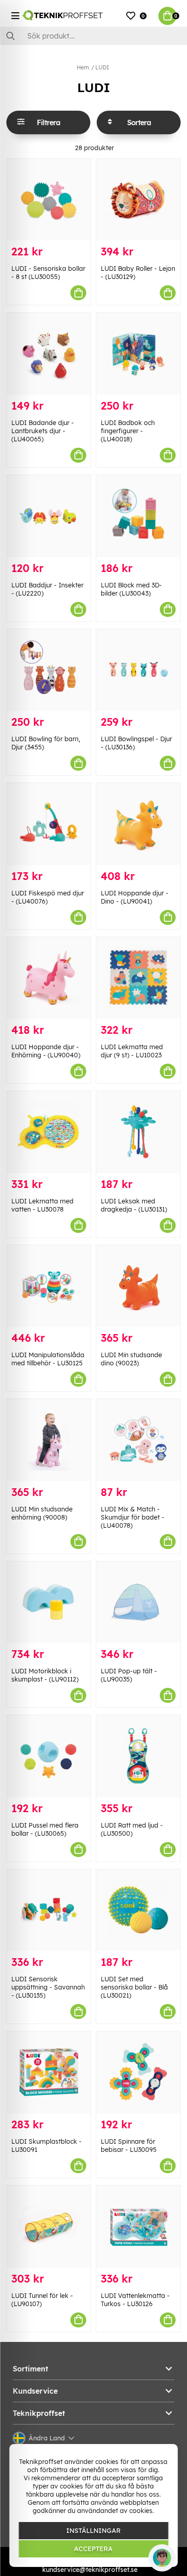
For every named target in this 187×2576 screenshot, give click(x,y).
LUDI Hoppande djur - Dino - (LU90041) (135, 897)
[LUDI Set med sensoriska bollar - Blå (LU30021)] (138, 1910)
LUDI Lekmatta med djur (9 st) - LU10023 (132, 1051)
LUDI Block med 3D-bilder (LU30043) (131, 589)
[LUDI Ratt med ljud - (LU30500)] (138, 1756)
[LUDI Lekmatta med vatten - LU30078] (49, 1132)
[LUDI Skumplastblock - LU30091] (49, 2072)
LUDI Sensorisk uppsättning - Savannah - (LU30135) (48, 1987)
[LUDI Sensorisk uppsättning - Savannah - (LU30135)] (49, 1910)
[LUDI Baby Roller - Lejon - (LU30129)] (138, 200)
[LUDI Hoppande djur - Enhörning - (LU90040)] (49, 978)
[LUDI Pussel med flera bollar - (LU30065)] (49, 1756)
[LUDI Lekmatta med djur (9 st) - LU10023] (138, 978)
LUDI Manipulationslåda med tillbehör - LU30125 (48, 1359)
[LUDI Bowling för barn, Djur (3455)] (49, 670)
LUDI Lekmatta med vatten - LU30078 (42, 1205)
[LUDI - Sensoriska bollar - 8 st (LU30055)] (49, 200)
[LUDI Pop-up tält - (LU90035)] (138, 1602)
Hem (83, 67)
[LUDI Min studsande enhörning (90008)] (49, 1440)
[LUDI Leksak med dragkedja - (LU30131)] (138, 1132)
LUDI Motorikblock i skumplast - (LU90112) (45, 1675)
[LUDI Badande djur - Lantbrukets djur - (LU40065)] (49, 354)
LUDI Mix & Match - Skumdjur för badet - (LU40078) (133, 1517)
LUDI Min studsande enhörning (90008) (42, 1513)
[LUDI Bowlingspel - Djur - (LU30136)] (138, 670)
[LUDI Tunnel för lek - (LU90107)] (49, 2227)
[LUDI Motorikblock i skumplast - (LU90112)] (49, 1602)
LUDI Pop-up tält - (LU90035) (129, 1675)
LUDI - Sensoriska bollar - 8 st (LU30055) (48, 273)
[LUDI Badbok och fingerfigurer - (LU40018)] (138, 354)
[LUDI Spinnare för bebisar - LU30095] (138, 2072)
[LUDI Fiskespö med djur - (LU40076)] (49, 824)
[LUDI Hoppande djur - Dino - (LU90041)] (138, 824)
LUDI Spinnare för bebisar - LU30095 (129, 2146)
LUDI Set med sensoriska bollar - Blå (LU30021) (134, 1987)
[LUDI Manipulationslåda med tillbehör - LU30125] (49, 1286)
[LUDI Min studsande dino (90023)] (138, 1286)
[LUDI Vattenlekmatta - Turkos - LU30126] (138, 2227)
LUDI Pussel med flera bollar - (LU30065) (45, 1829)
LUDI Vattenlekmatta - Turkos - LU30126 (135, 2300)
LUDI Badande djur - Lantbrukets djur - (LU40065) (43, 431)
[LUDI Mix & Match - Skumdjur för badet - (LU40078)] (138, 1440)
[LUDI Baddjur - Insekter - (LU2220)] (49, 516)
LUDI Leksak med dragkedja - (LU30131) (134, 1205)
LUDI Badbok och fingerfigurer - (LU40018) (128, 431)
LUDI (102, 67)
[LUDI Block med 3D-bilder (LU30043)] (138, 516)
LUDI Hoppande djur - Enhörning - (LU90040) (46, 1051)
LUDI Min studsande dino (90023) (131, 1359)
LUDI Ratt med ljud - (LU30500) (132, 1829)
